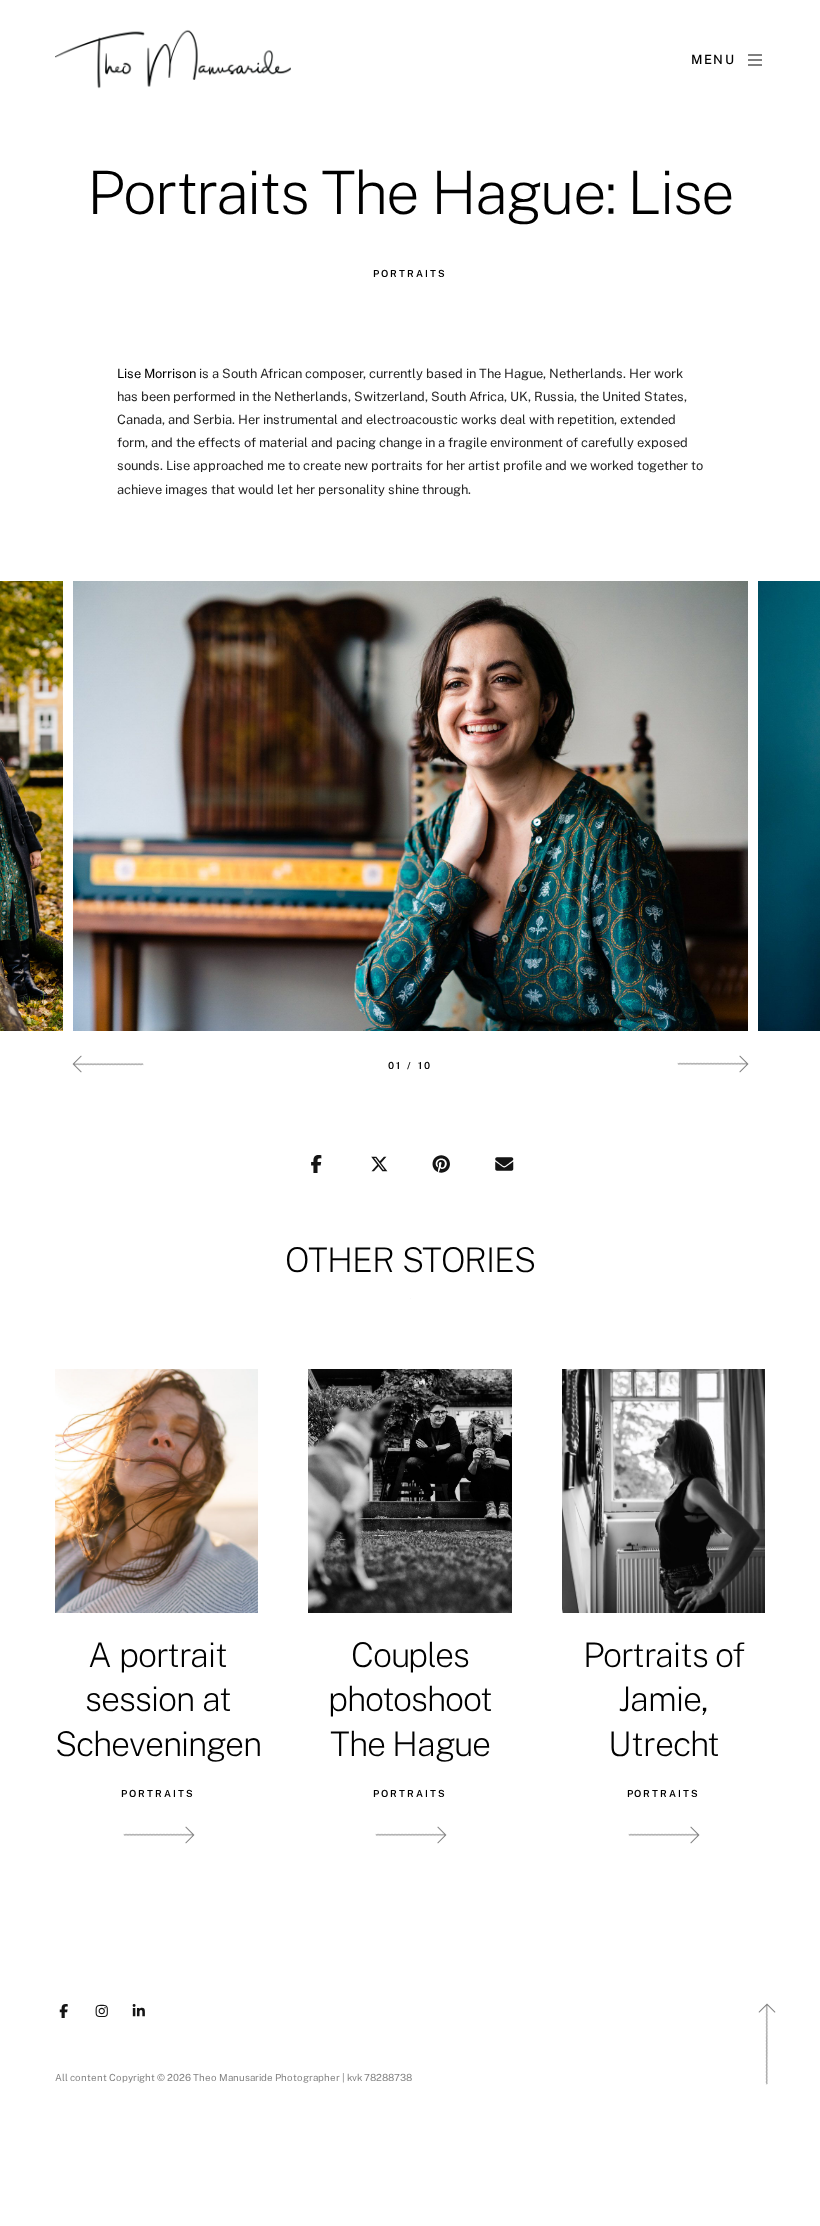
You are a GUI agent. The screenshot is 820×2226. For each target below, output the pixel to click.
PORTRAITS (410, 273)
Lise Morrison (156, 373)
